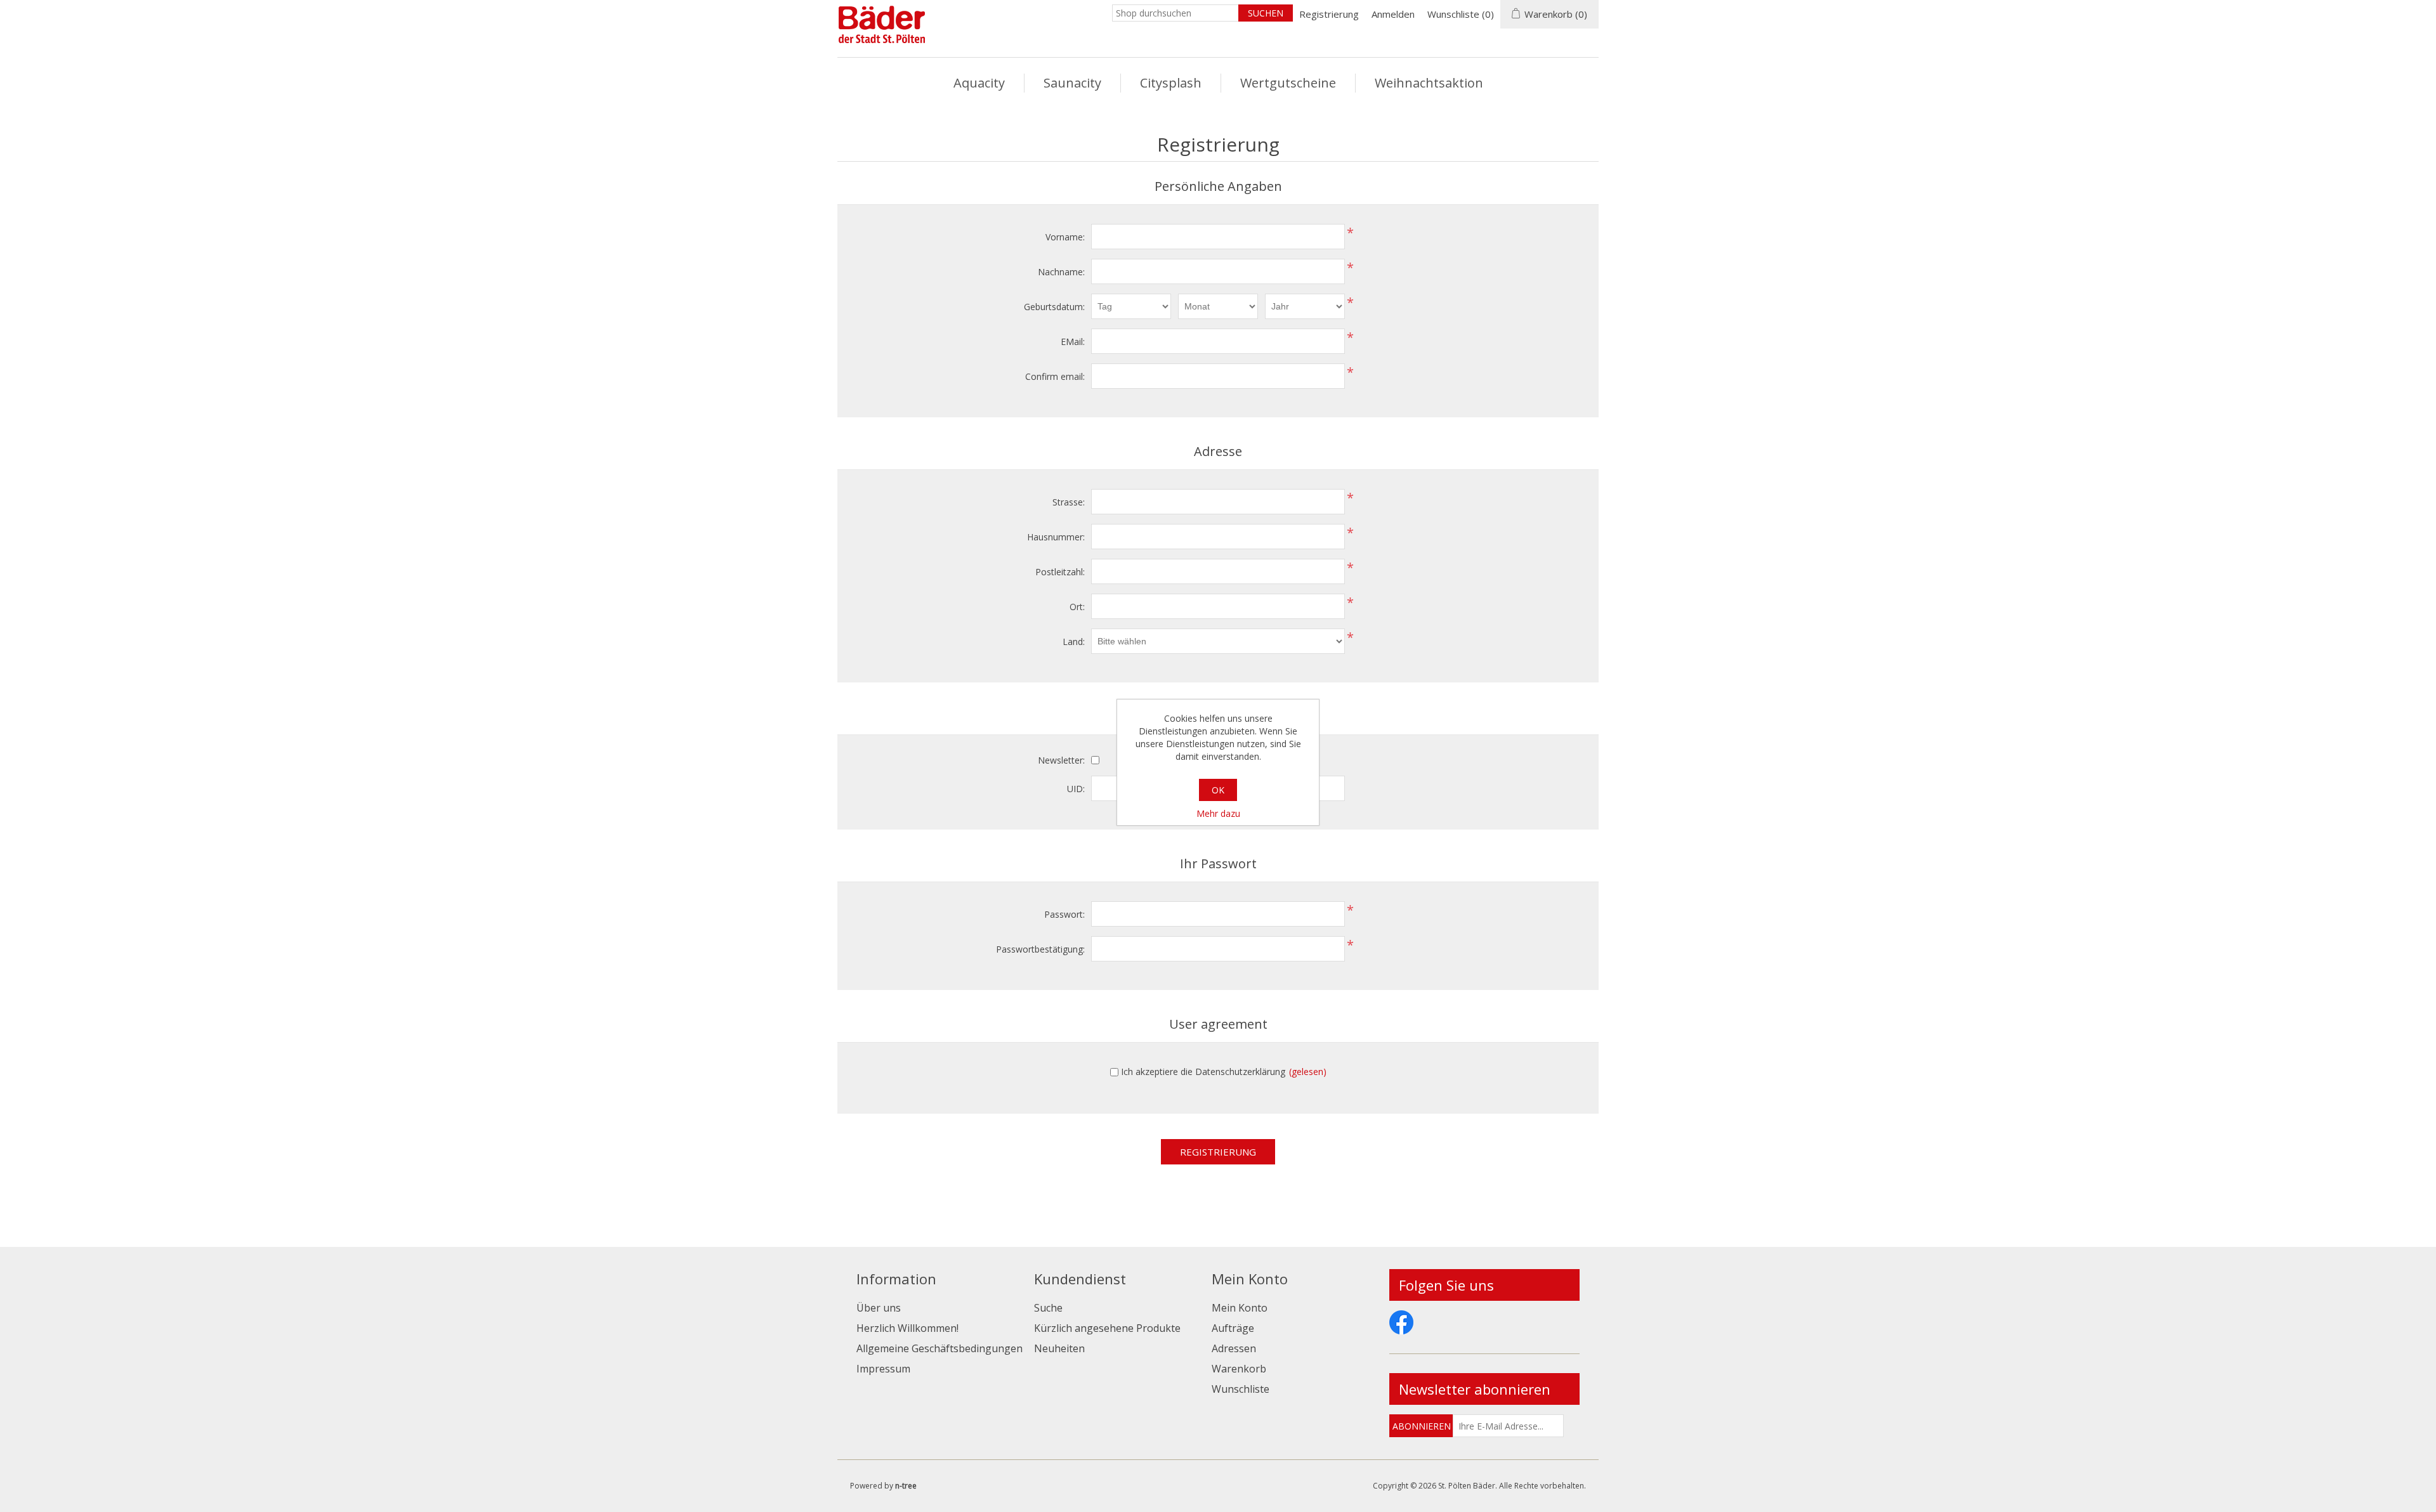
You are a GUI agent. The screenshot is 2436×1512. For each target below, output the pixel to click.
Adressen (1234, 1348)
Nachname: (1061, 272)
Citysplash (1171, 83)
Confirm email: (1055, 376)
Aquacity (979, 83)
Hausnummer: (1056, 537)
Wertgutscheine (1288, 83)
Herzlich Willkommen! (907, 1328)
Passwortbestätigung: (1040, 949)
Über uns (879, 1308)
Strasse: (1069, 502)
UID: (1076, 789)
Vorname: (1065, 237)
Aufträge (1233, 1328)
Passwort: (1064, 914)
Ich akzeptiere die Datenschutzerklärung (1203, 1072)
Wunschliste (1241, 1389)
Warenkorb (1239, 1369)
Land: (1074, 642)
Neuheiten (1059, 1348)
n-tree (906, 1486)
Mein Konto (1240, 1308)
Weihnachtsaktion (1429, 83)
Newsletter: (1061, 760)
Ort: (1077, 607)
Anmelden (1393, 14)
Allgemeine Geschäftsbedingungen (940, 1348)
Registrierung (1329, 14)
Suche (1048, 1308)
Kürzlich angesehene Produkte (1107, 1328)
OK (1218, 790)
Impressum (883, 1369)
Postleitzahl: (1060, 572)
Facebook (1401, 1322)
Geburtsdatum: (1054, 307)
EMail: (1073, 342)
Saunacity (1072, 83)
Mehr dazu (1218, 813)
